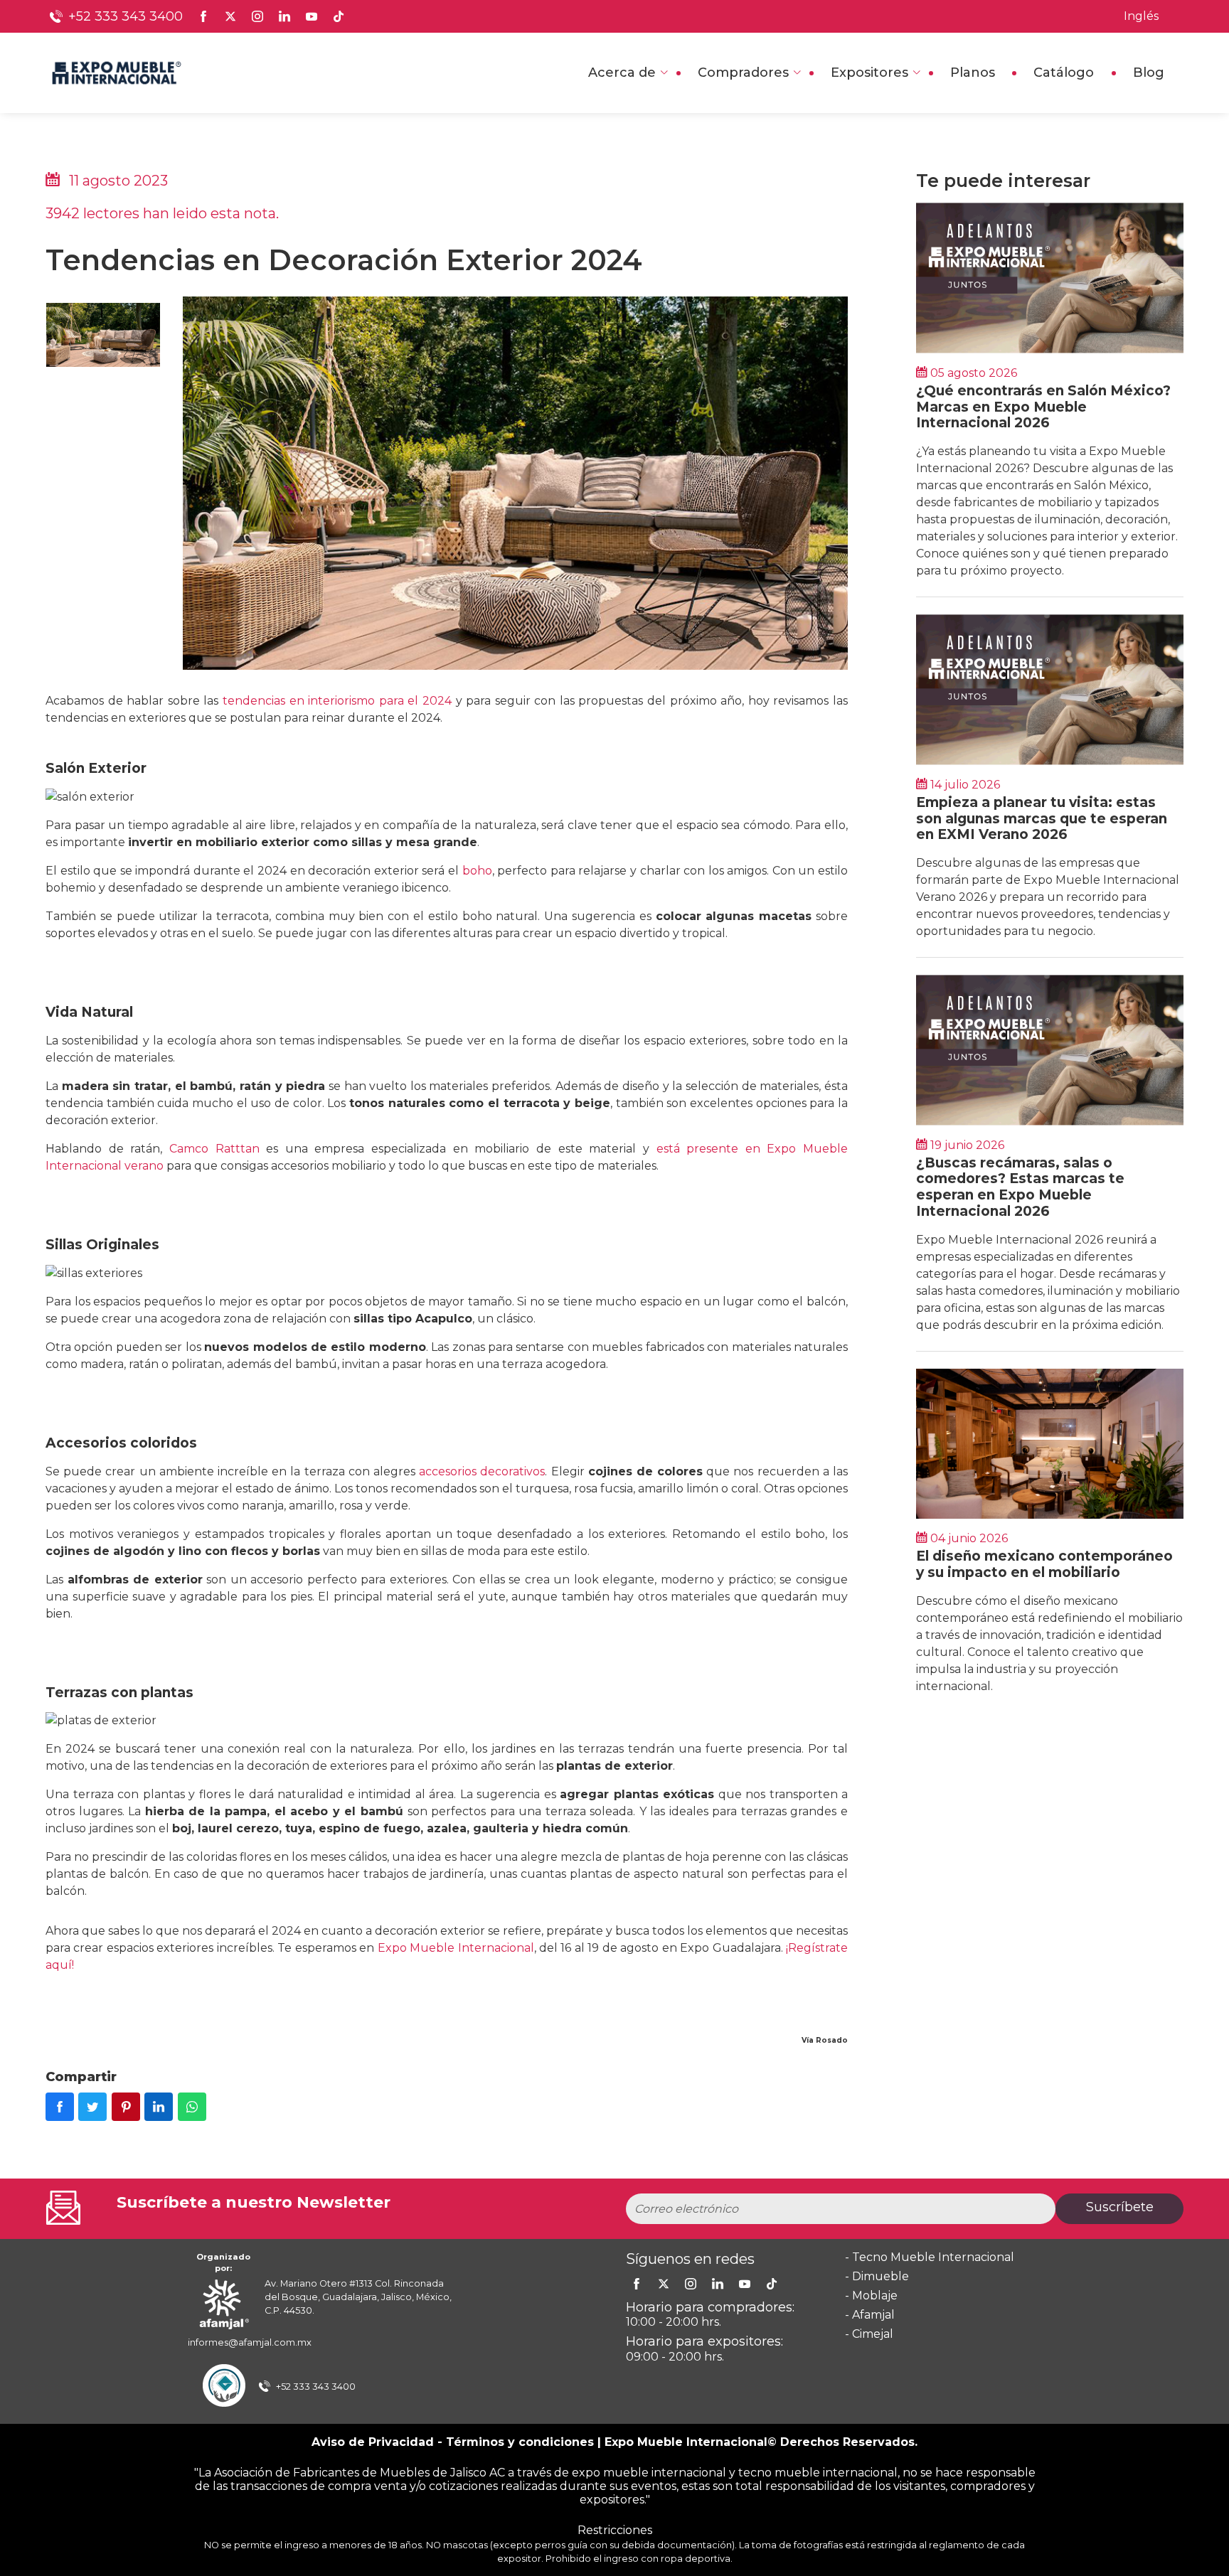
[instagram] (691, 2284)
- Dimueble (877, 2276)
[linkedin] (718, 2284)
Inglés (1141, 16)
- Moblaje (871, 2296)
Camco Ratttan (214, 1149)
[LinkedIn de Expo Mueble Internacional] (284, 16)
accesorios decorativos (482, 1471)
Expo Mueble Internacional (456, 1948)
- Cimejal (869, 2334)
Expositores (869, 73)
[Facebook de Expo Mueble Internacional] (203, 16)
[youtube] (745, 2284)
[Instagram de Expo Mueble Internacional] (257, 16)
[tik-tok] (772, 2284)
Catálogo (1064, 73)
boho (477, 871)
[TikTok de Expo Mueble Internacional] (339, 16)
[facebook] (637, 2284)
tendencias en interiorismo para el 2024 (337, 701)
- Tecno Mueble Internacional (930, 2257)
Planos (973, 73)
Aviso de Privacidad (373, 2442)
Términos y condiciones (520, 2442)
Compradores (743, 73)
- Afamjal (870, 2315)
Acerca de (622, 73)
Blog (1149, 73)
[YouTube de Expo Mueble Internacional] (312, 16)
